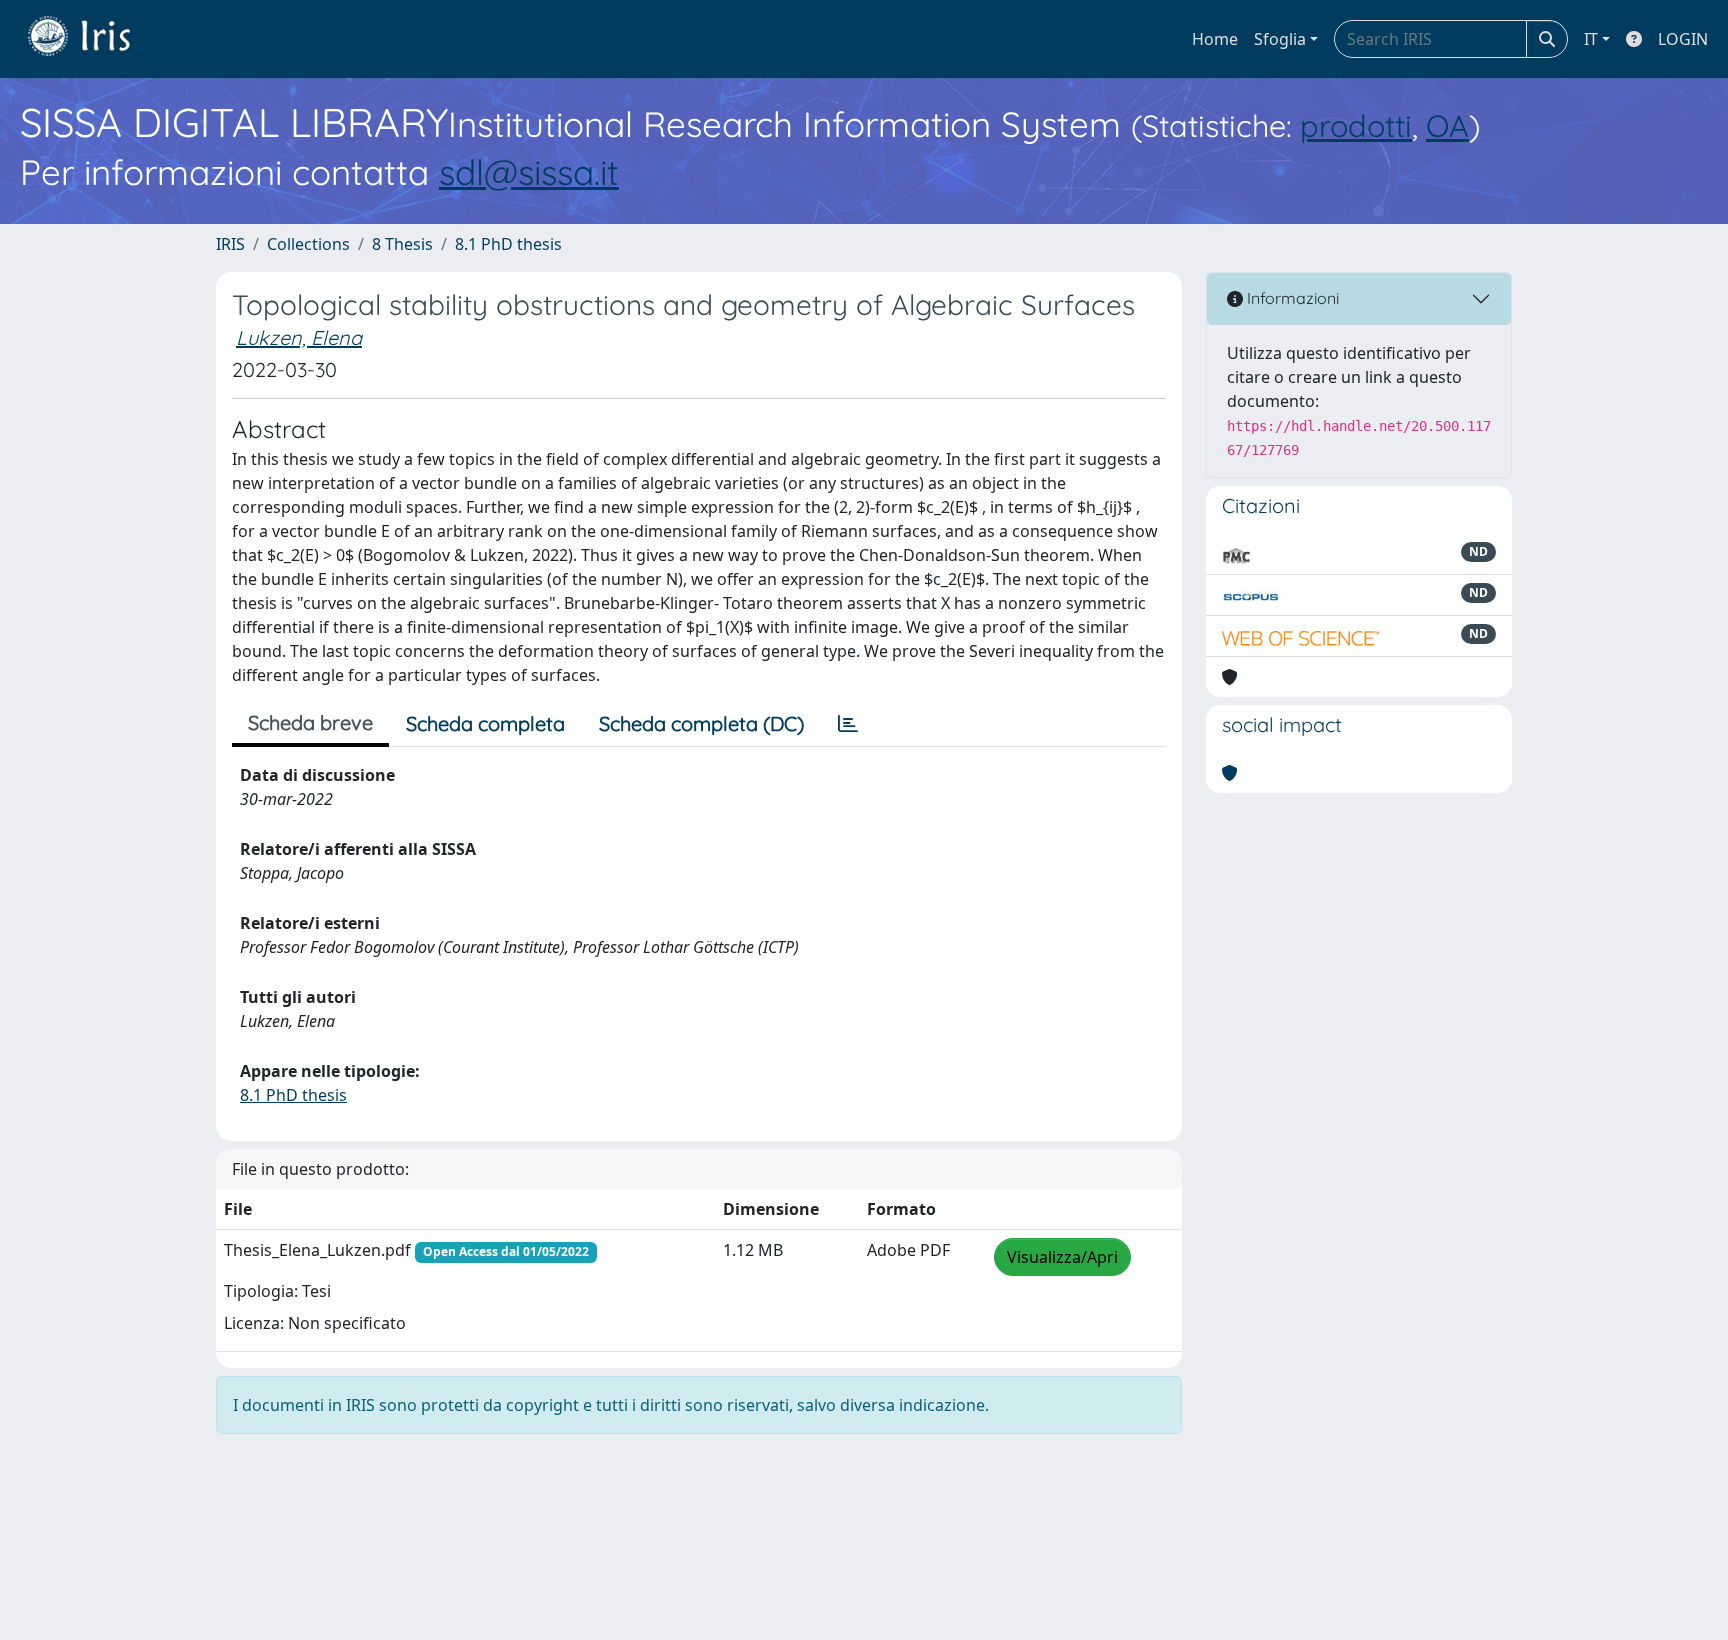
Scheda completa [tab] (485, 723)
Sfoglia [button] (1280, 39)
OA (1447, 125)
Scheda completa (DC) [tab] (701, 723)
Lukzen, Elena (299, 337)
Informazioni (1291, 298)
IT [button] (1591, 39)
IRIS (230, 244)
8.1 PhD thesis (508, 244)
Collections (308, 244)
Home (1215, 39)
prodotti (1356, 125)
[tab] (848, 724)
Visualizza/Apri (1062, 1257)
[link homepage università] (94, 39)
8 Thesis (402, 244)
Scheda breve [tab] (310, 722)
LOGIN (1683, 39)
